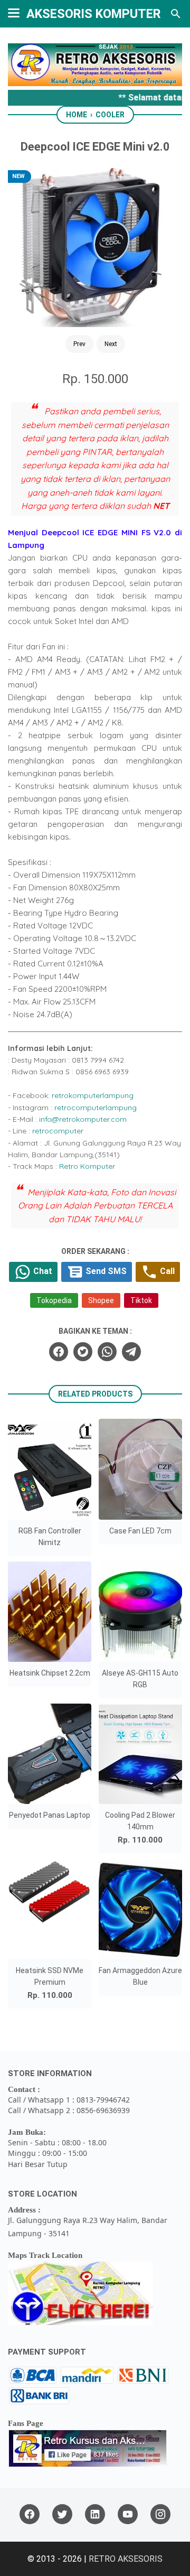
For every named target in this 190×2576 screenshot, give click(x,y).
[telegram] (131, 1352)
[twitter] (83, 1352)
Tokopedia (54, 1300)
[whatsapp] (107, 1352)
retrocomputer (58, 1131)
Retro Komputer (87, 1166)
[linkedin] (95, 2514)
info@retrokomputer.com (83, 1119)
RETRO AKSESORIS (126, 2559)
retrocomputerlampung (96, 1108)
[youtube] (128, 2514)
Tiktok (141, 1300)
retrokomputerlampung (93, 1095)
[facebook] (59, 1352)
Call (166, 1271)
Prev (79, 344)
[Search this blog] (176, 14)
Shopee (101, 1300)
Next (111, 344)
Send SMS (105, 1271)
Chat (42, 1271)
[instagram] (160, 2514)
